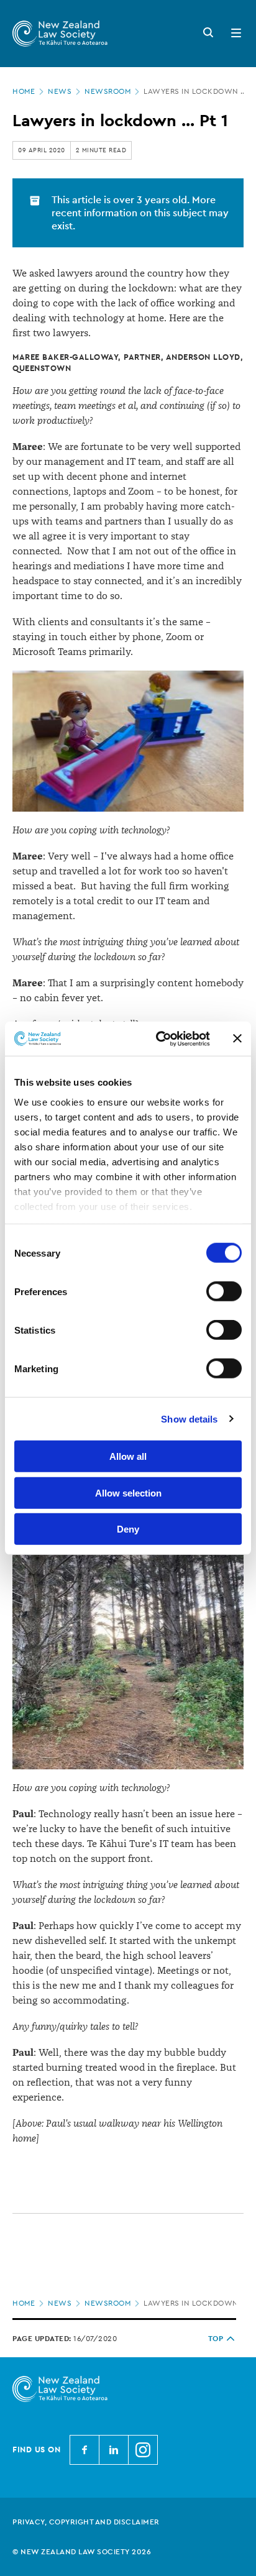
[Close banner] (237, 1038)
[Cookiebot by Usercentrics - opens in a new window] (158, 1038)
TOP (216, 2339)
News (60, 91)
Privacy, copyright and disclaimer (86, 2522)
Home (24, 91)
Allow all (128, 1456)
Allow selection (128, 1492)
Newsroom (107, 91)
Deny (128, 1529)
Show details (189, 1419)
